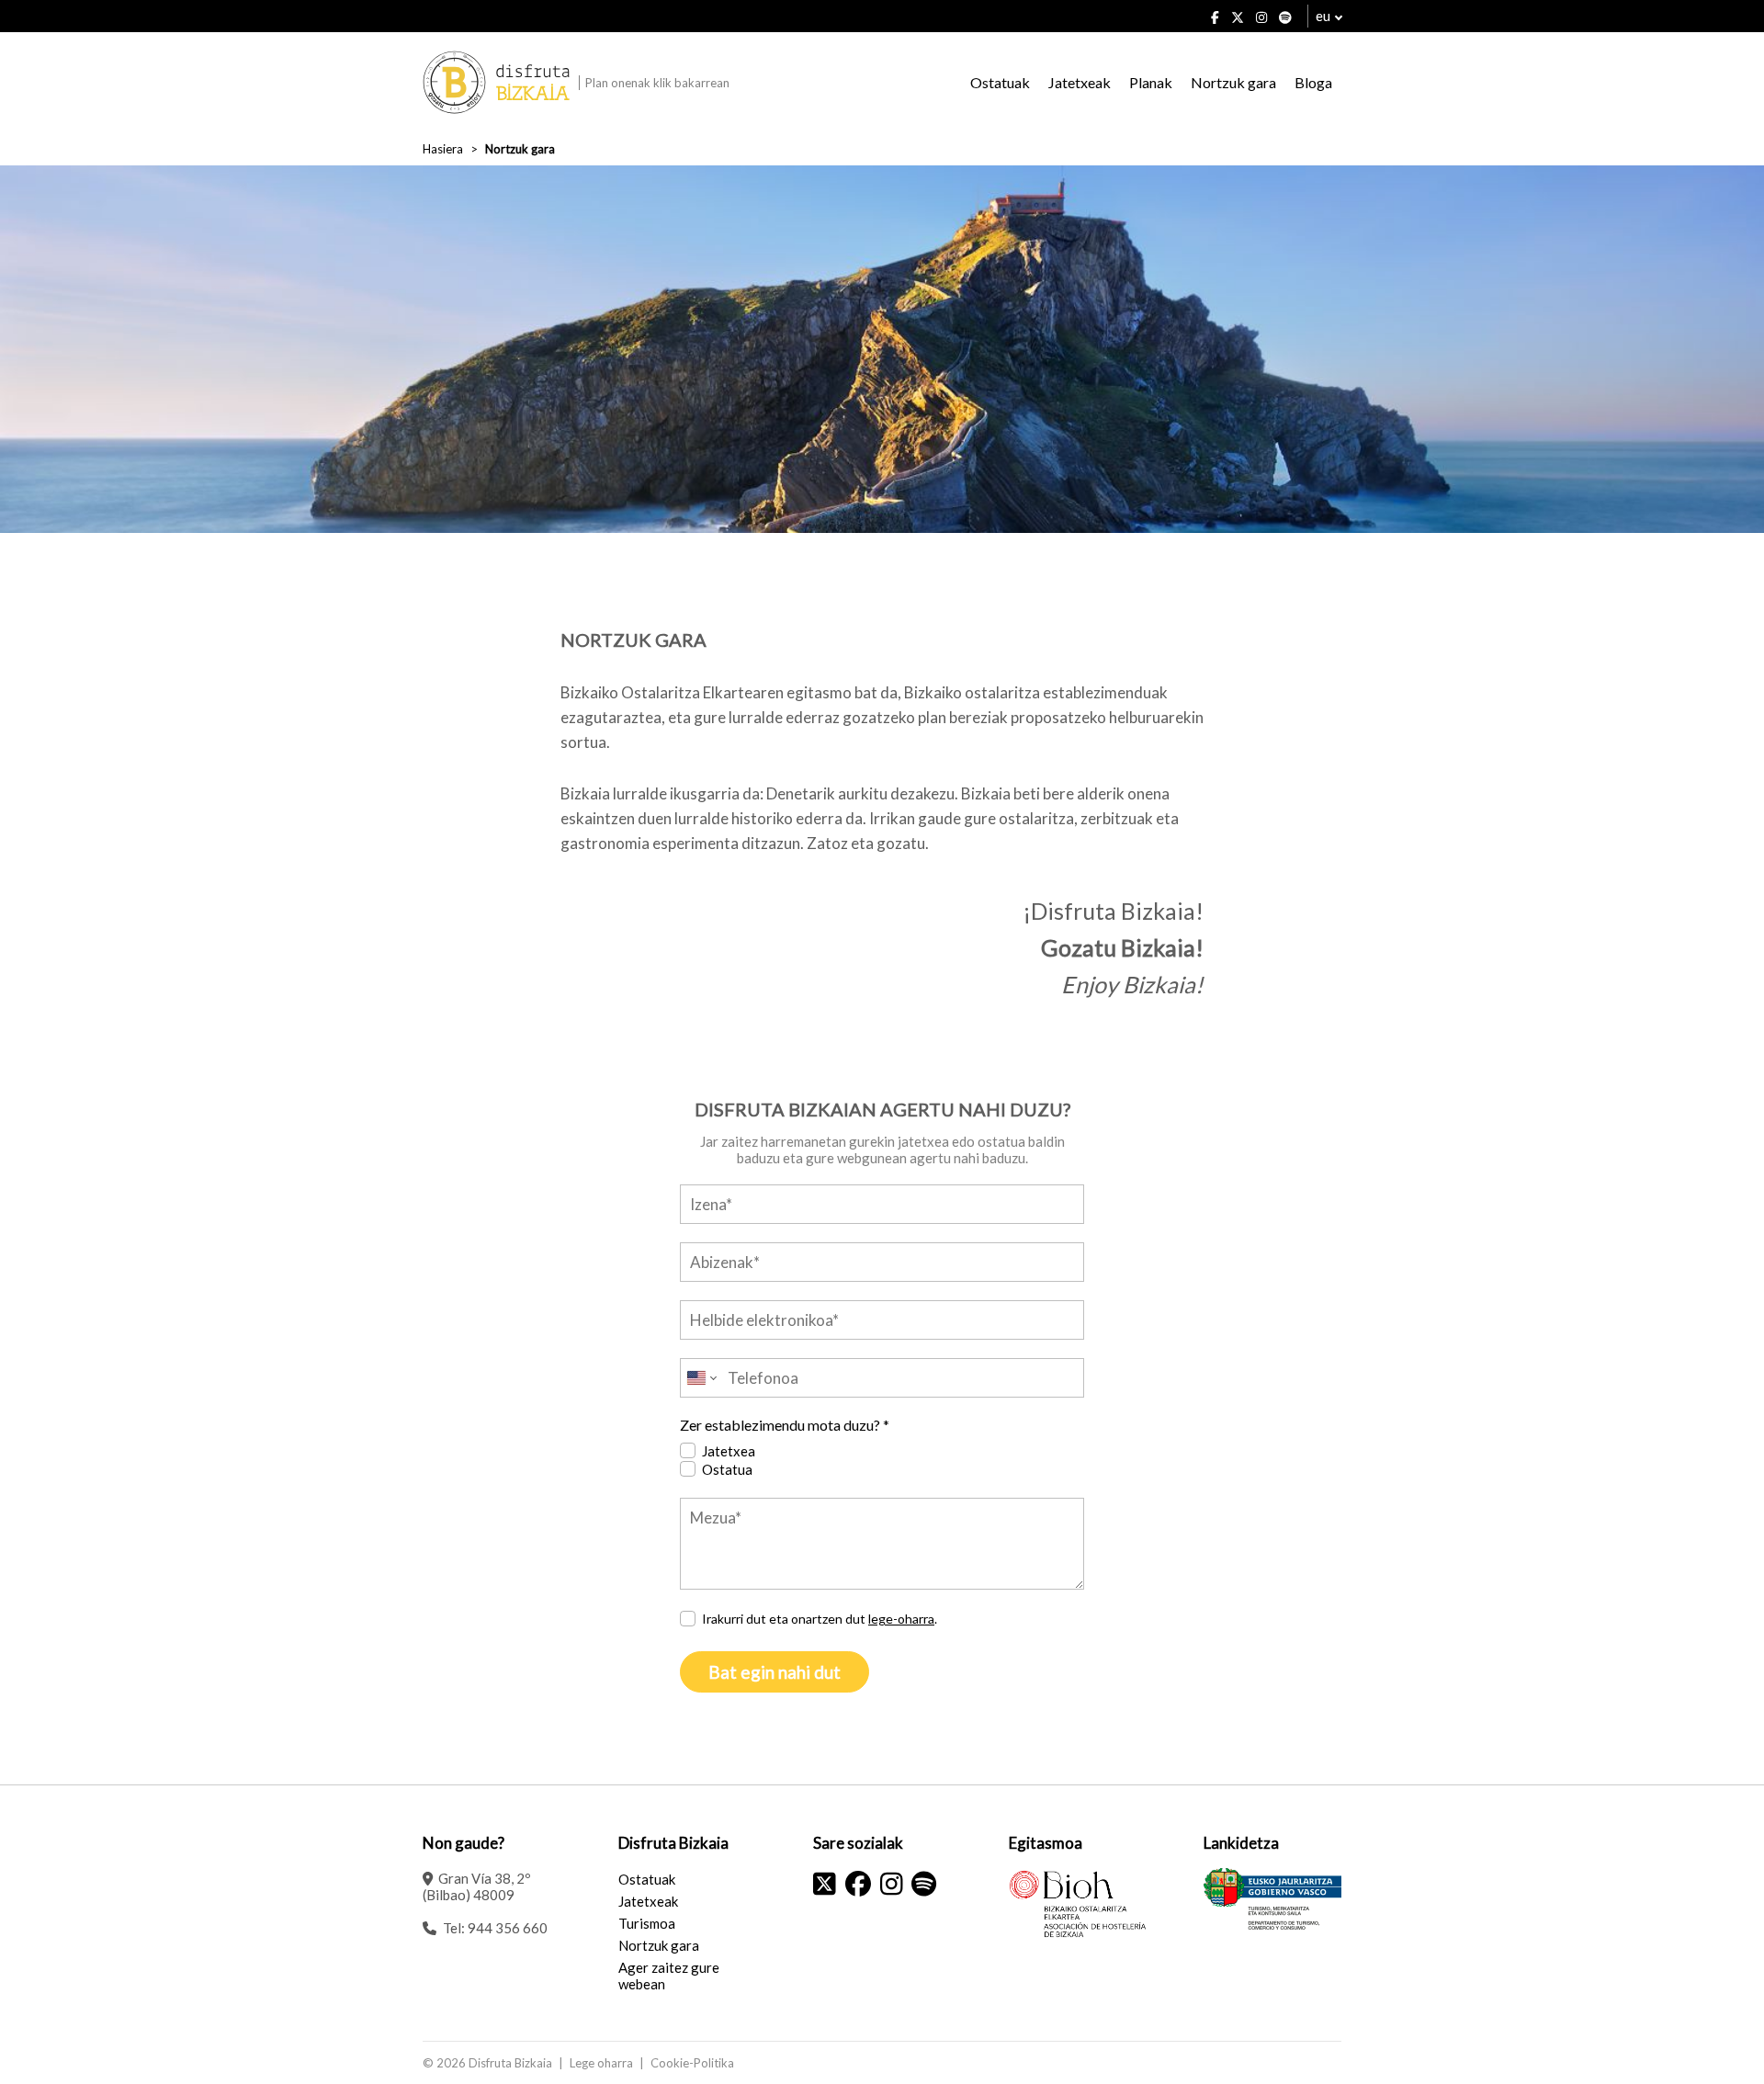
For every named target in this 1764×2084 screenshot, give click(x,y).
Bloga (1313, 82)
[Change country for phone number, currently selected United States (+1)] (701, 1378)
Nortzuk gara (1233, 82)
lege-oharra (901, 1619)
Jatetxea (729, 1451)
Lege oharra (601, 2063)
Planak (1151, 82)
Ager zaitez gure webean (669, 1976)
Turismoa (647, 1923)
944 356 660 (508, 1928)
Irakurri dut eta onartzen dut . (820, 1619)
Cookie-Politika (692, 2063)
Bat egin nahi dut (775, 1672)
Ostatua (727, 1469)
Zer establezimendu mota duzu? (785, 1425)
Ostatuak (1000, 82)
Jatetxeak (1080, 82)
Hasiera (443, 149)
